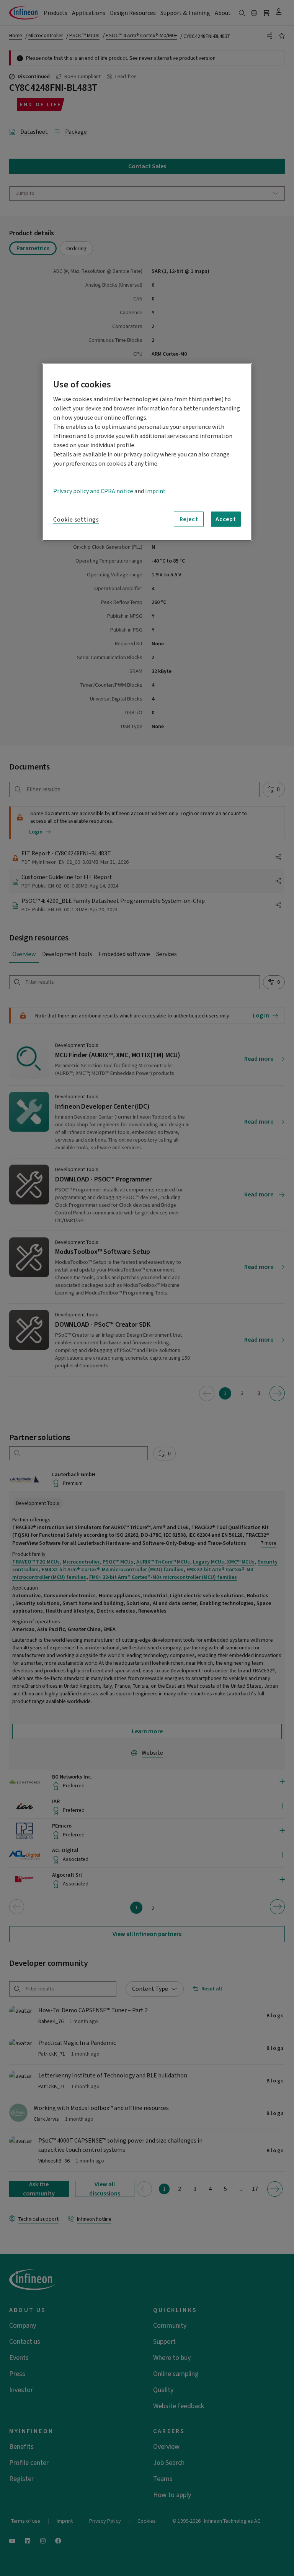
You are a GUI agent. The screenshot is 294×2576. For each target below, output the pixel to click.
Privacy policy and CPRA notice (93, 491)
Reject (189, 519)
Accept (226, 519)
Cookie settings (76, 520)
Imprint (155, 491)
